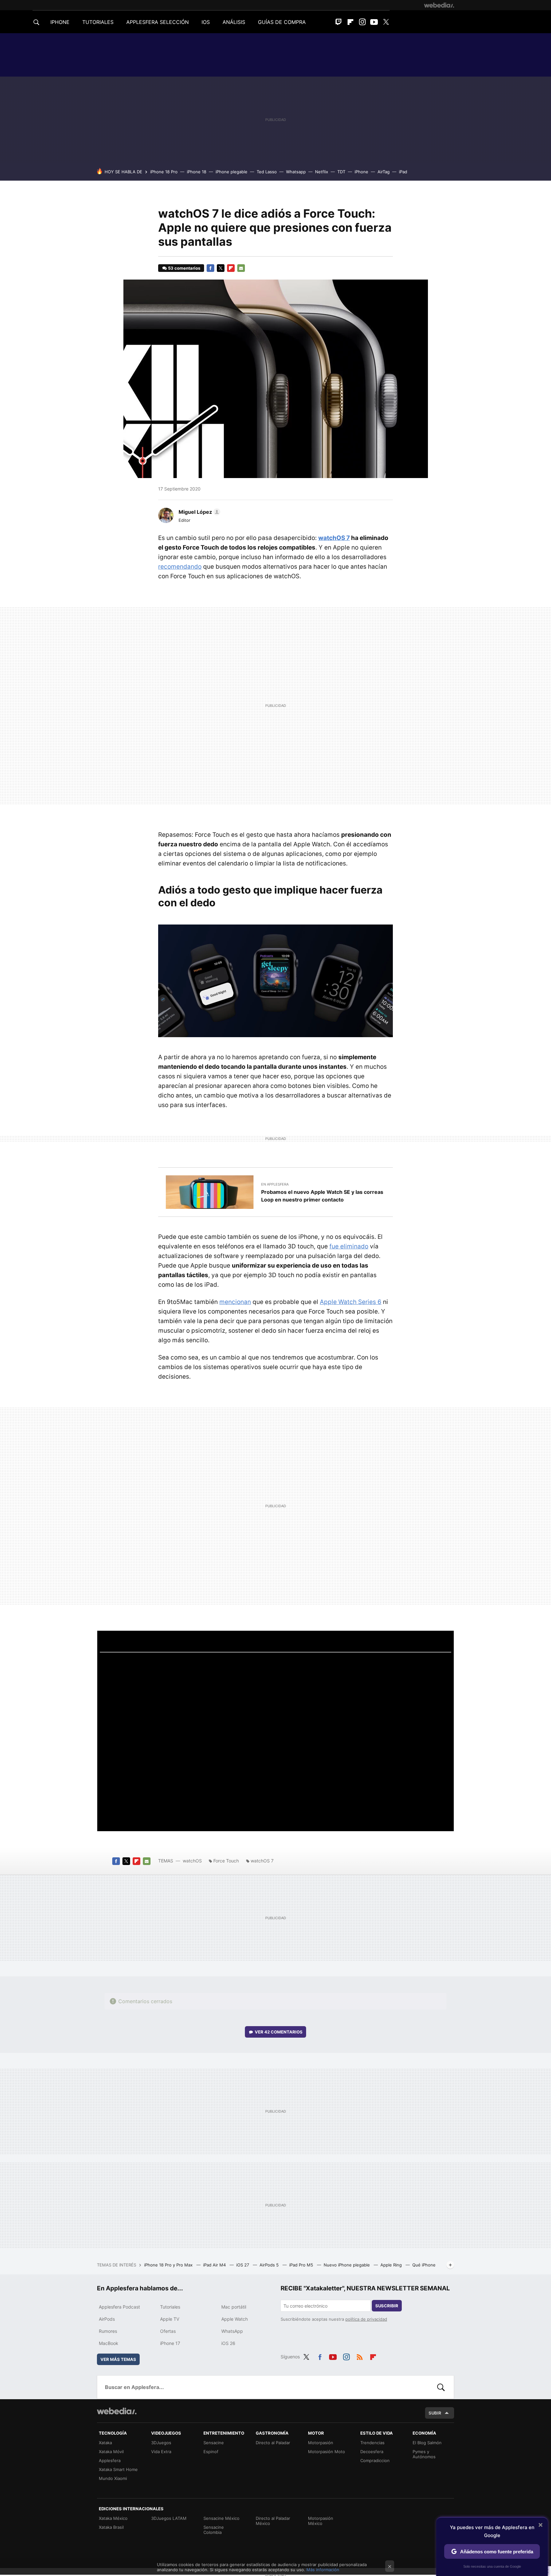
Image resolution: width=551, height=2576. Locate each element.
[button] (198, 512)
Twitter (386, 22)
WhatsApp (232, 2331)
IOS (206, 22)
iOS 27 (243, 2265)
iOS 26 (228, 2343)
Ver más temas (118, 2359)
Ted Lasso (267, 172)
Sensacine (214, 2443)
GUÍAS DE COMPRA (282, 22)
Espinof (211, 2452)
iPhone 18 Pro (164, 172)
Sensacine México (221, 2518)
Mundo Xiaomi (113, 2478)
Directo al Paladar (273, 2443)
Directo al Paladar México (273, 2521)
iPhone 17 (170, 2343)
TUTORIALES (98, 22)
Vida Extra (161, 2452)
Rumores (108, 2331)
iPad (403, 172)
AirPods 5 (270, 2265)
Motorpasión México (321, 2521)
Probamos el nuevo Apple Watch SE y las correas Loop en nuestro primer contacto (322, 1196)
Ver (279, 2032)
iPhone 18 (197, 172)
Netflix (322, 172)
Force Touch (226, 1861)
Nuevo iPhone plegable (347, 2265)
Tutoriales (170, 2307)
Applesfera (110, 2460)
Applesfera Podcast (119, 2307)
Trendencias (372, 2443)
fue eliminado (349, 1246)
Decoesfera (372, 2452)
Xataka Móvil (111, 2452)
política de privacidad (366, 2319)
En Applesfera (275, 1184)
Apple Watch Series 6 (351, 1302)
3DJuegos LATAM (169, 2518)
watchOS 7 (334, 538)
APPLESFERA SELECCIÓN (158, 22)
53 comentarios (184, 268)
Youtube (374, 22)
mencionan (235, 1302)
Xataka (105, 2443)
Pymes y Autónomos (424, 2454)
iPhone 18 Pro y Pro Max (169, 2265)
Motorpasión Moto (327, 2452)
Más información (323, 2570)
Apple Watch (235, 2319)
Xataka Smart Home (118, 2469)
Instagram (362, 22)
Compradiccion (375, 2460)
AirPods (107, 2319)
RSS (360, 2356)
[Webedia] (439, 5)
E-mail (241, 268)
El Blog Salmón (427, 2443)
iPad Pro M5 (302, 2265)
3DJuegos (161, 2443)
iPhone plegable (231, 172)
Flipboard (350, 22)
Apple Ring (392, 2265)
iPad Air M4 (215, 2265)
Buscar (441, 2387)
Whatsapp (296, 172)
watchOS (192, 1861)
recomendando (180, 567)
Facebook (210, 268)
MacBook (109, 2343)
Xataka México (113, 2518)
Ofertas (168, 2331)
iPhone (361, 172)
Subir (435, 2413)
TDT (341, 172)
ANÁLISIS (234, 22)
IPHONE (60, 22)
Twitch (339, 22)
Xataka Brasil (111, 2527)
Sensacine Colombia (214, 2530)
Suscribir (387, 2306)
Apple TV (170, 2319)
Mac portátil (234, 2307)
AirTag (384, 172)
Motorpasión (321, 2443)
